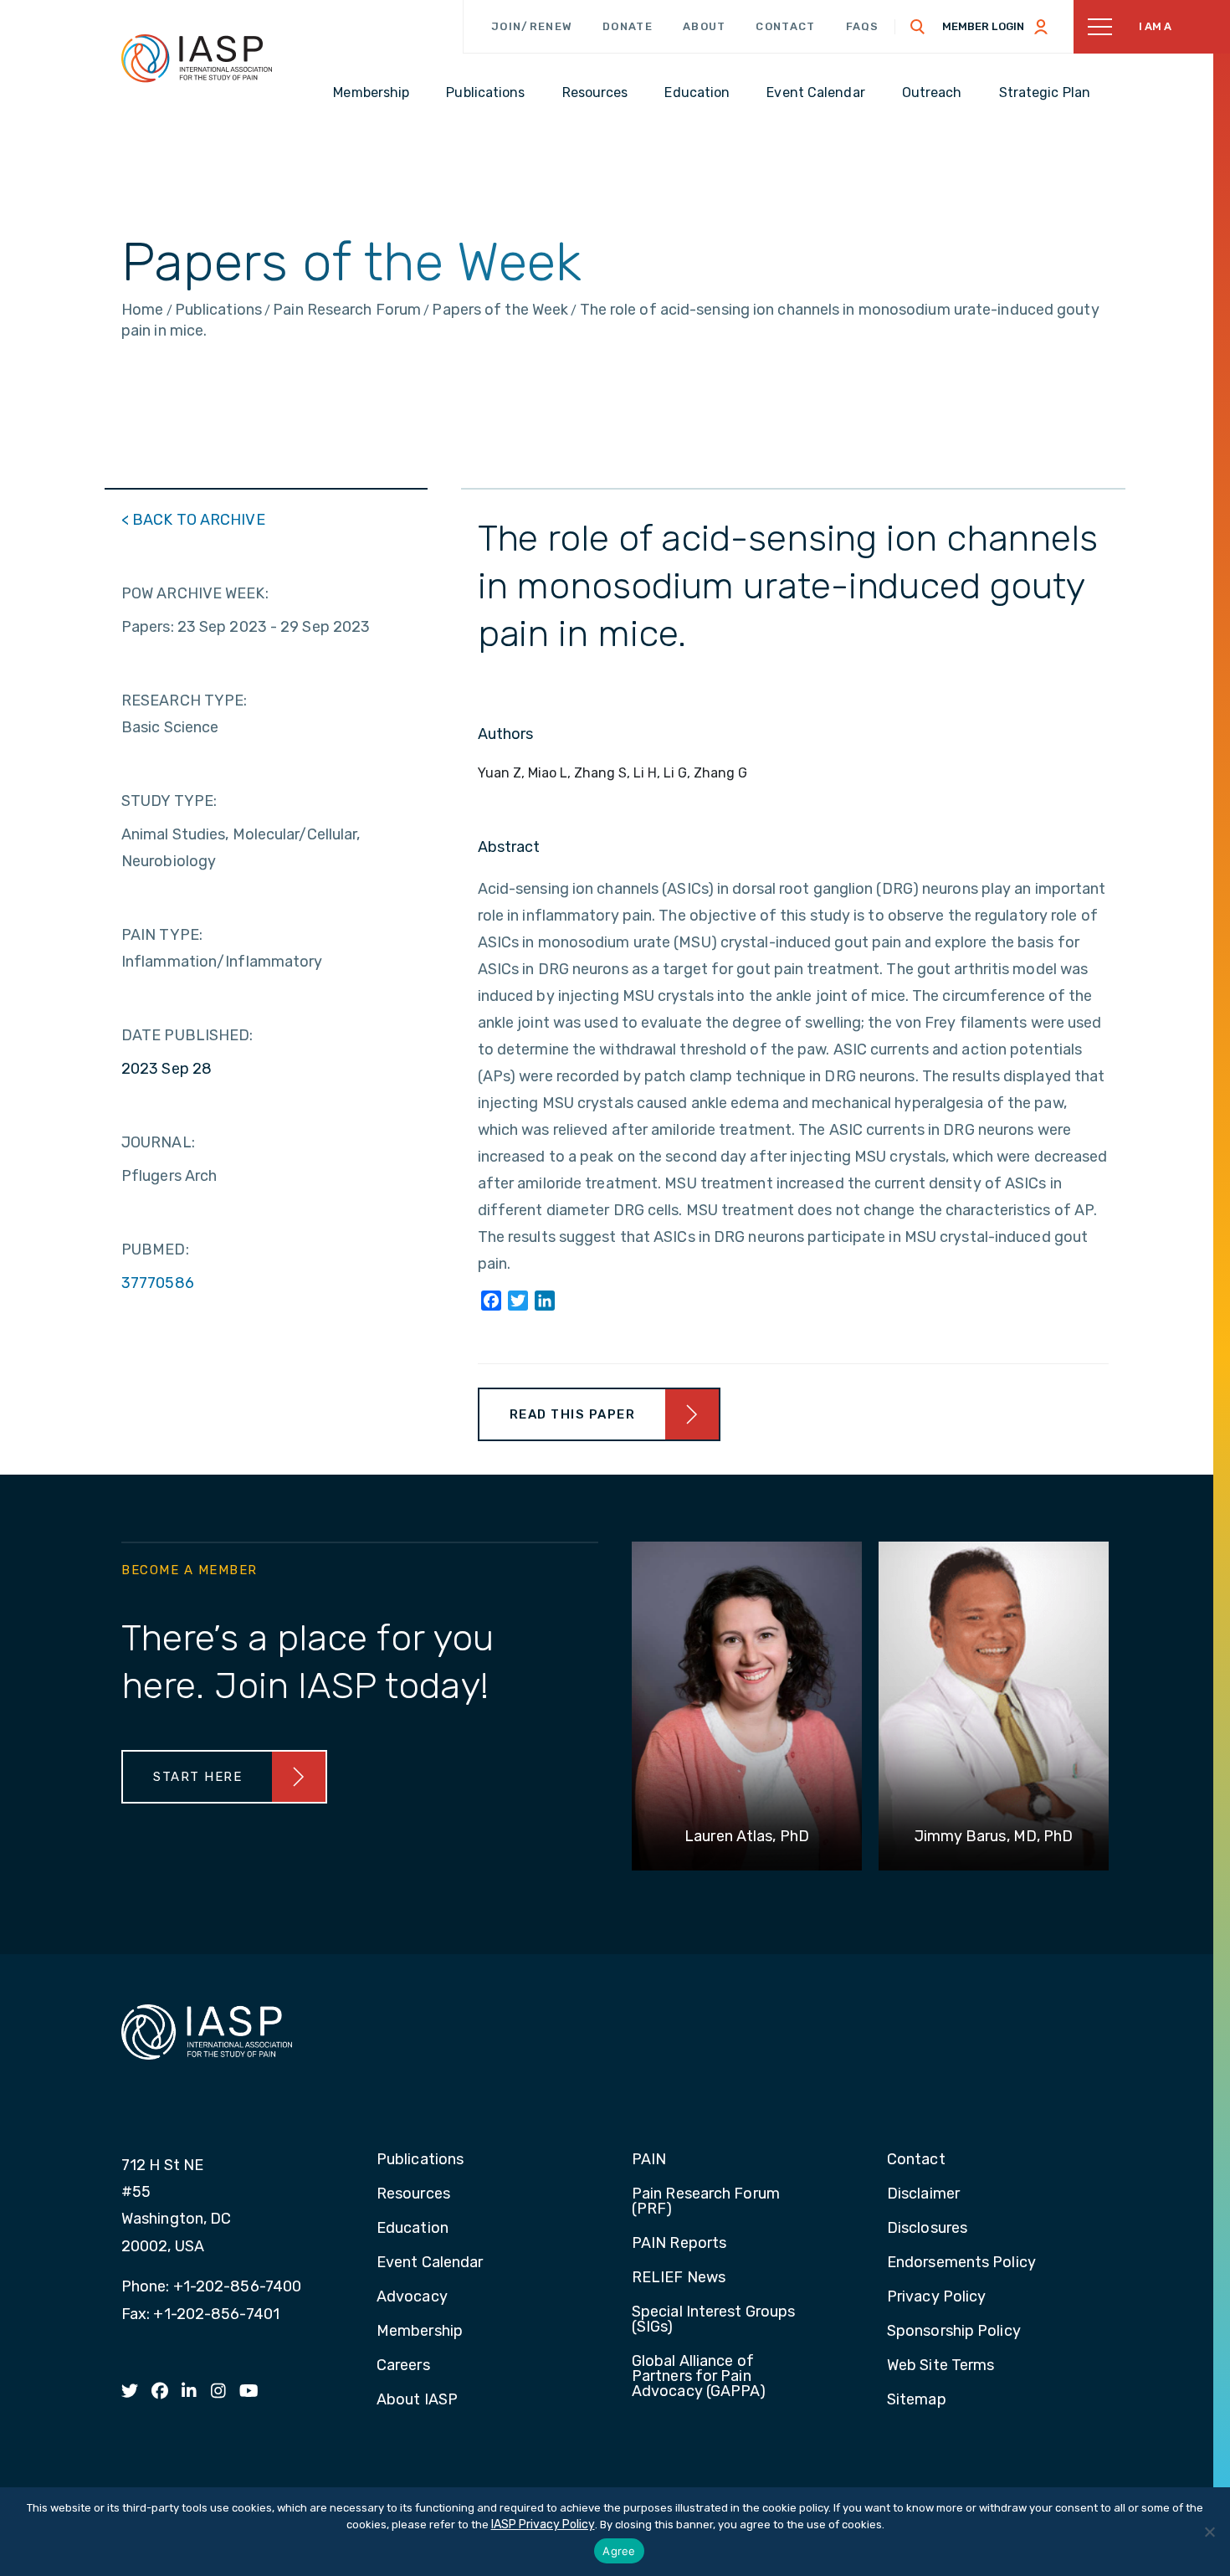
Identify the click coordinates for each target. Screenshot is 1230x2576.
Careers (403, 2366)
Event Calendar (430, 2263)
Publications (420, 2160)
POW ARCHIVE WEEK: (195, 593)
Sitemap (917, 2400)
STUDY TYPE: (169, 801)
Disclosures (927, 2229)
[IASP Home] (197, 58)
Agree (619, 2551)
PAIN (649, 2160)
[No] (1209, 2532)
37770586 (158, 1283)
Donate (628, 26)
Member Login (983, 26)
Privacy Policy (936, 2297)
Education (413, 2229)
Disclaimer (923, 2194)
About (705, 26)
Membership (420, 2332)
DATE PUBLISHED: (187, 1035)
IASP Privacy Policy (543, 2525)
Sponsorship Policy (954, 2332)
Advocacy (412, 2297)
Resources (413, 2194)
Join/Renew (532, 26)
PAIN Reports (679, 2244)
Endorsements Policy (961, 2263)
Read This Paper (573, 1414)
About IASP (417, 2400)
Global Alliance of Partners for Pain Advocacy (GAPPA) (699, 2377)
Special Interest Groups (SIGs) (713, 2320)
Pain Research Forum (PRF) (706, 2202)
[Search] (918, 27)
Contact (785, 26)
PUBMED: (155, 1250)
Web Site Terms (940, 2366)
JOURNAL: (158, 1142)
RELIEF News (679, 2278)
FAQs (863, 26)
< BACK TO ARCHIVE (193, 520)
